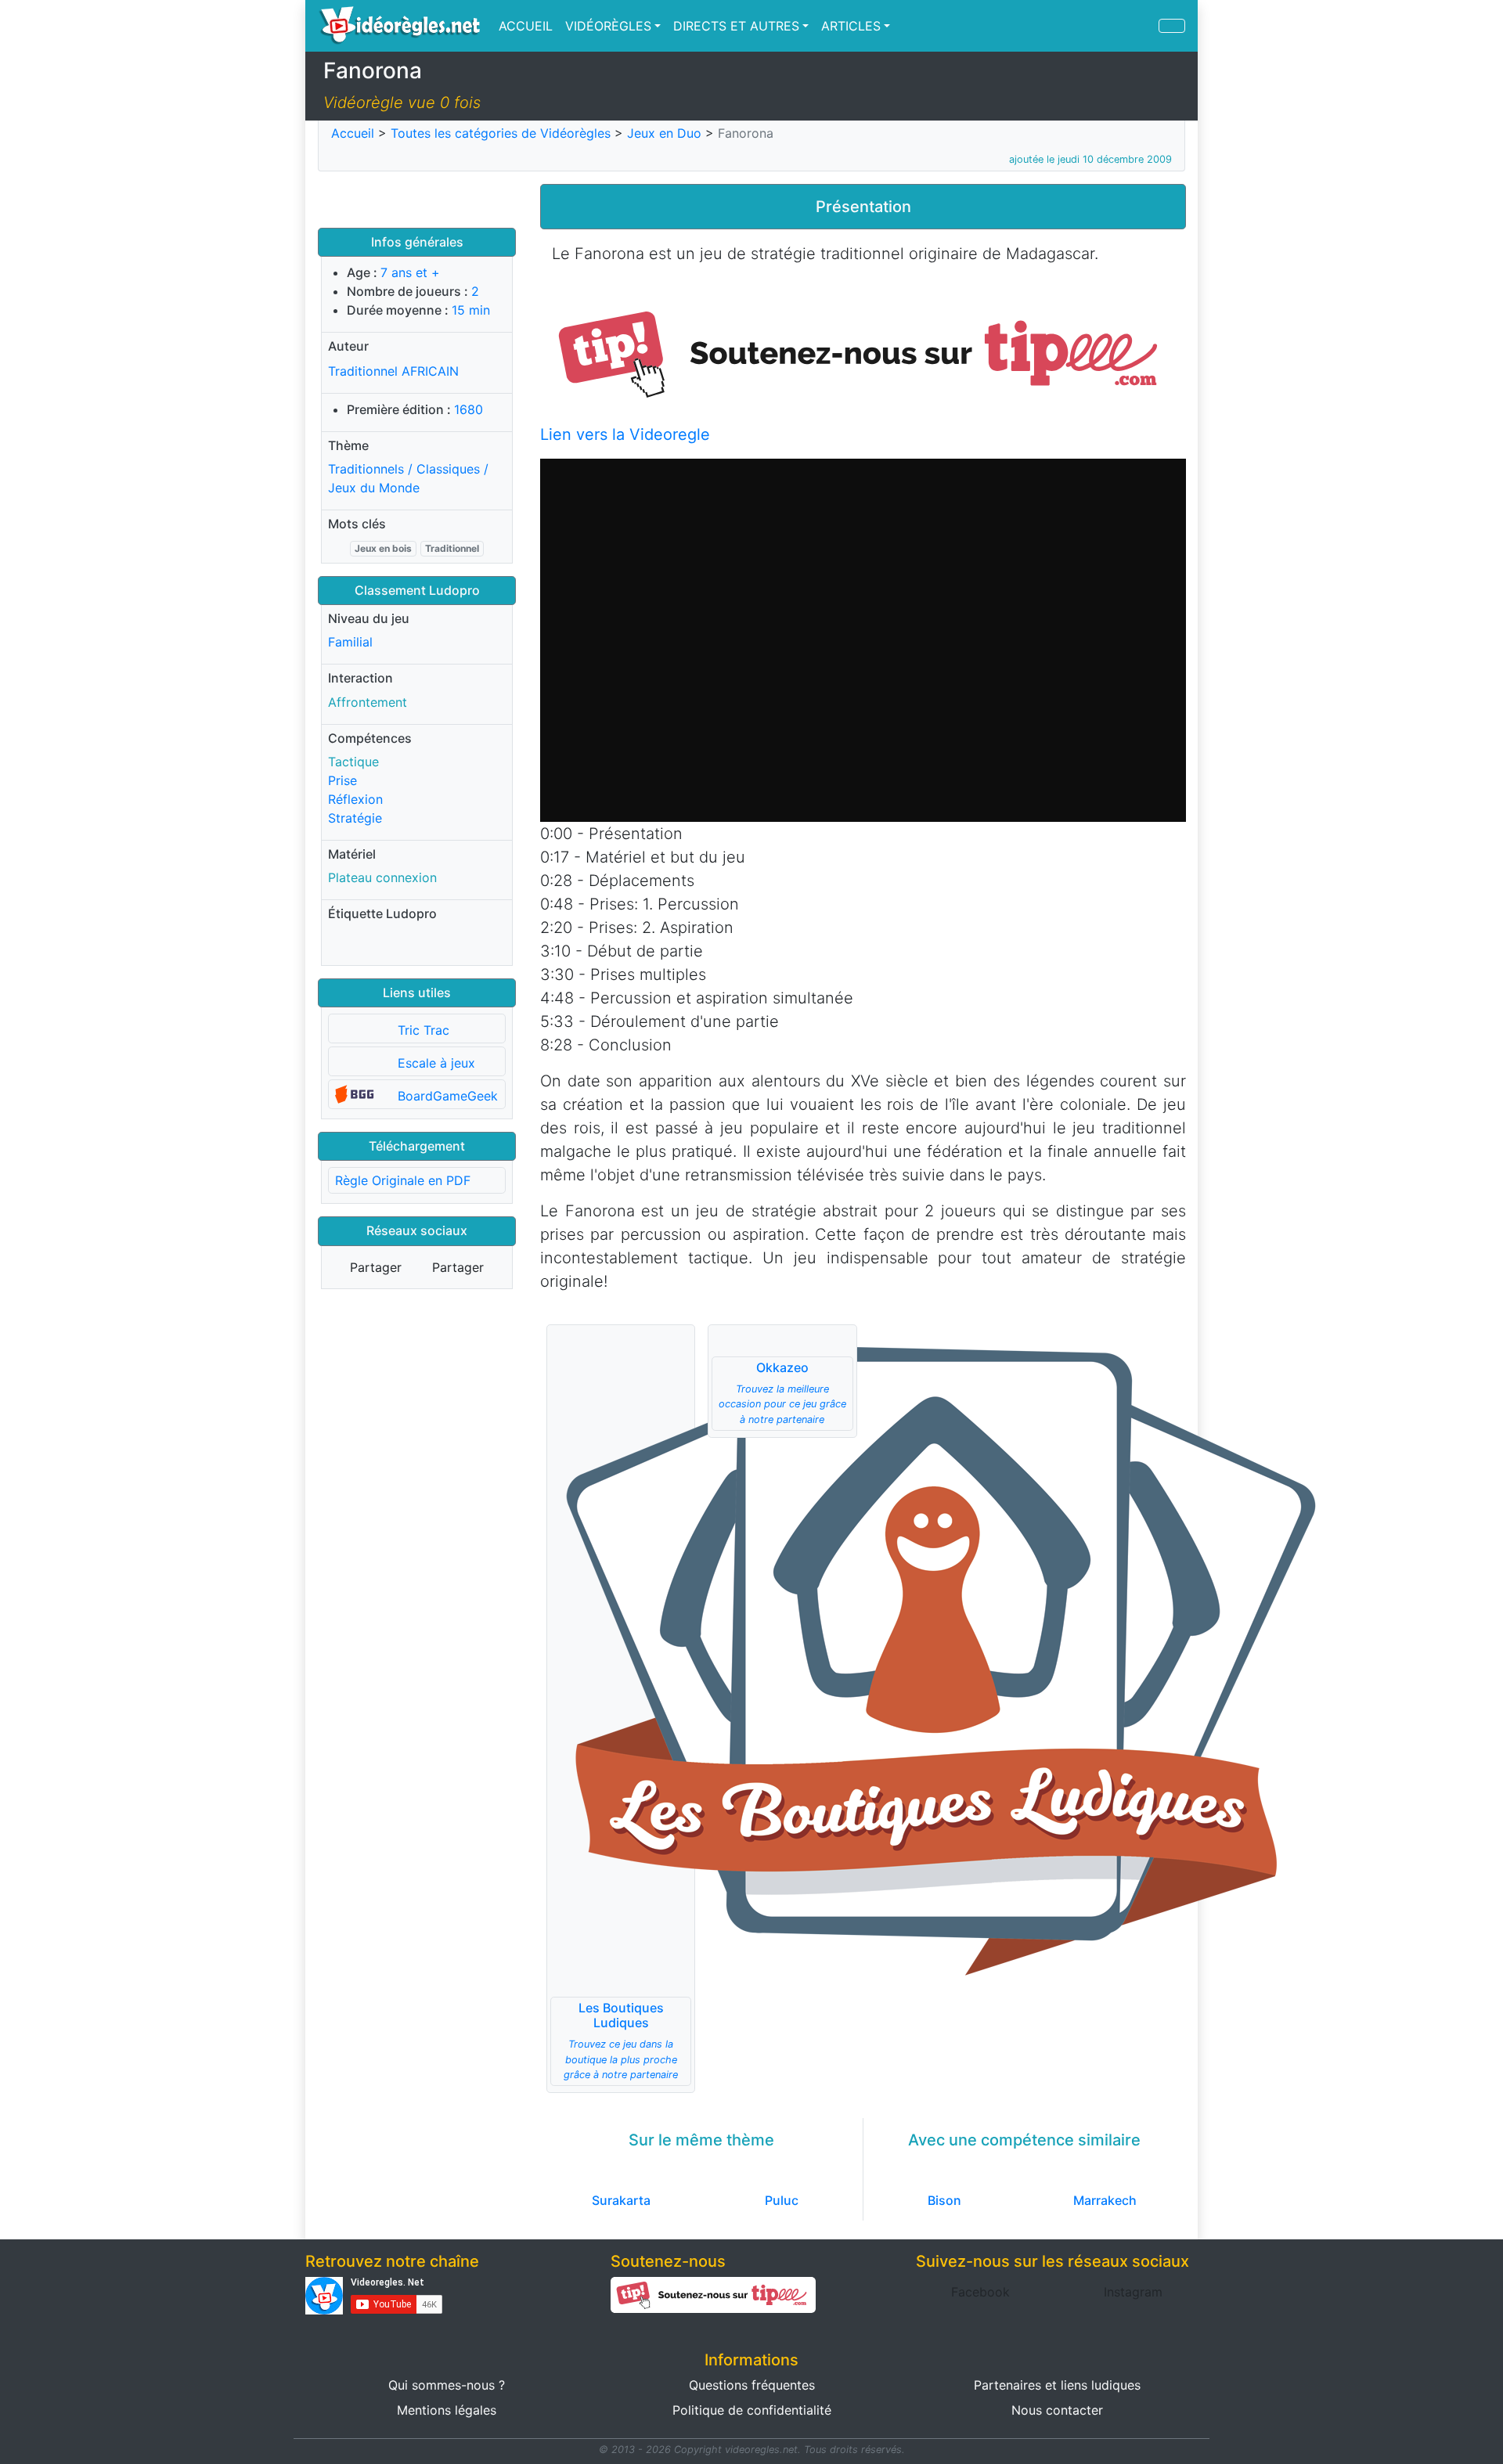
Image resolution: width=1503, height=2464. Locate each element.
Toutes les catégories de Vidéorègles (501, 133)
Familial (350, 642)
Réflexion (355, 799)
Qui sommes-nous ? (447, 2385)
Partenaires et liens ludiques (1057, 2385)
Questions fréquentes (752, 2385)
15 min (471, 310)
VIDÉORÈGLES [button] (608, 26)
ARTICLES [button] (851, 26)
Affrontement (368, 702)
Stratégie (355, 818)
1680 (469, 409)
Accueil (353, 133)
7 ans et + (410, 272)
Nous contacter (1057, 2410)
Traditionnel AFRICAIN (393, 371)
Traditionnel (452, 548)
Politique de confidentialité (752, 2410)
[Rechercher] (1172, 26)
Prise (342, 780)
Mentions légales (447, 2410)
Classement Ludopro (417, 590)
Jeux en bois (383, 548)
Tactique (353, 762)
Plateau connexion (382, 877)
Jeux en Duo (664, 133)
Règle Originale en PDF (403, 1180)
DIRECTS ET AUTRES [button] (736, 26)
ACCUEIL (526, 26)
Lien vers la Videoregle (625, 434)
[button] (863, 352)
